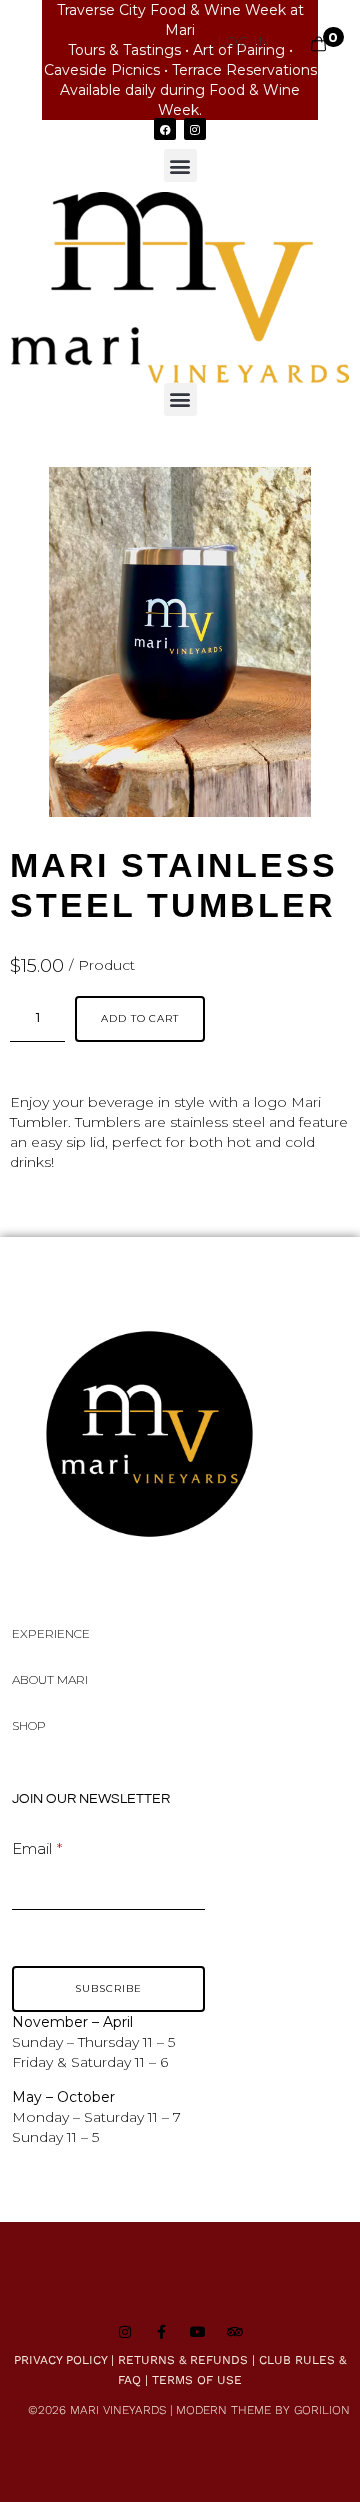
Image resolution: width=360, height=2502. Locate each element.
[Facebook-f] (161, 2331)
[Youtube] (198, 2331)
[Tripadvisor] (235, 2331)
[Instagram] (195, 129)
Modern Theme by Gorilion (263, 2410)
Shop (29, 1725)
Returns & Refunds (183, 2360)
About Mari (50, 1679)
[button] (180, 165)
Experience (51, 1633)
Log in (243, 41)
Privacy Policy (60, 2360)
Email (32, 1848)
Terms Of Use (197, 2380)
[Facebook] (165, 129)
